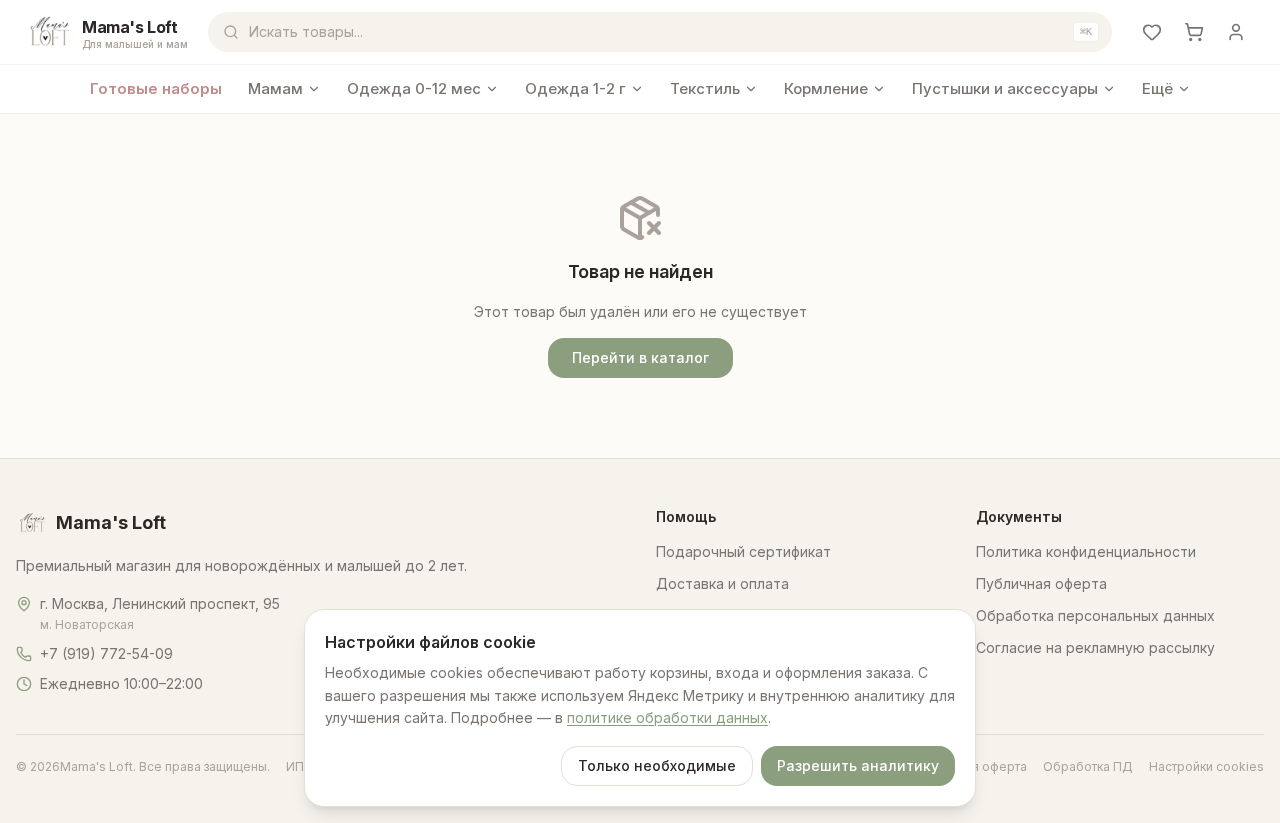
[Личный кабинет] (1236, 32)
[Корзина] (1194, 32)
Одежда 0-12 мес (414, 88)
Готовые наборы (156, 88)
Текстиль (705, 88)
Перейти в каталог (640, 357)
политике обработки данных (667, 717)
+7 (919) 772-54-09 (106, 653)
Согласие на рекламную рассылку (1095, 647)
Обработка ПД (1088, 766)
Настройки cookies (1206, 766)
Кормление (826, 88)
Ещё (1157, 88)
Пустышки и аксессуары (1005, 88)
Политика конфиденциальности (1086, 551)
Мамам (275, 88)
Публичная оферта (1041, 583)
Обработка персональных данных (1095, 615)
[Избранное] (1152, 32)
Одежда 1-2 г (575, 88)
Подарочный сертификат (743, 551)
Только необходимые (657, 765)
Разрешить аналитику (858, 765)
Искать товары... (670, 31)
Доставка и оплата (722, 583)
